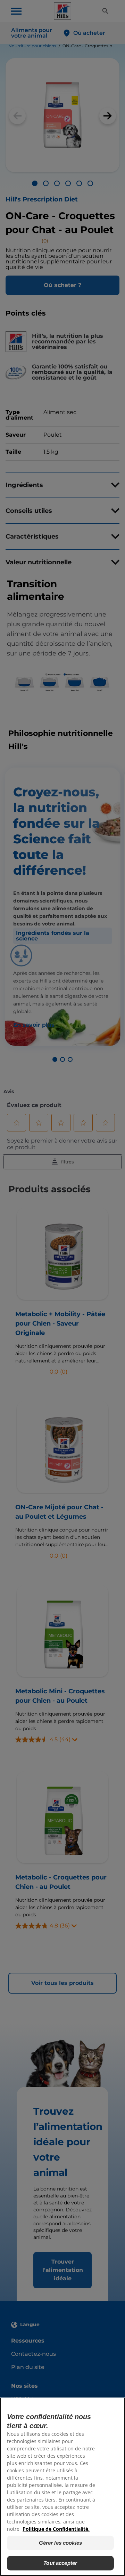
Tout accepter (60, 2563)
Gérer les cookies (61, 2543)
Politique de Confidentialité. (56, 2529)
